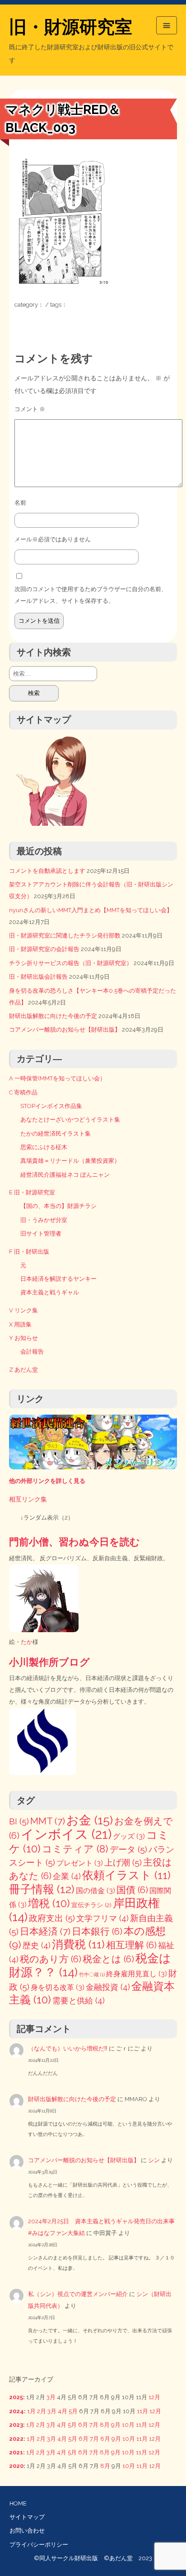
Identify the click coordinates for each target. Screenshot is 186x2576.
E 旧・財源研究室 (32, 1192)
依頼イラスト (126, 1875)
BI (19, 1821)
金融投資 (108, 1987)
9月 (116, 2425)
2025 (16, 2397)
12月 (154, 2397)
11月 (142, 2411)
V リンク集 (23, 1310)
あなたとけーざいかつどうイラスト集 (70, 1120)
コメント (30, 409)
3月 (51, 2397)
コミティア (75, 1849)
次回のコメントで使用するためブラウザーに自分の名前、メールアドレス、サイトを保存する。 (91, 595)
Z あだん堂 (23, 1370)
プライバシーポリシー (39, 2545)
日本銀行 (97, 1932)
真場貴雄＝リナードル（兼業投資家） (70, 1161)
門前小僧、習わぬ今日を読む (74, 1542)
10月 (128, 2425)
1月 (31, 2411)
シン (154, 2160)
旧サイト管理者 (41, 1234)
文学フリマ (102, 1918)
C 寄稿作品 (23, 1092)
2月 (42, 2411)
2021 (16, 2452)
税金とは (108, 1959)
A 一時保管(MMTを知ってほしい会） (57, 1078)
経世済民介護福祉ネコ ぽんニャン (65, 1175)
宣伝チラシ (91, 1905)
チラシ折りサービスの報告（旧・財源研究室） (71, 963)
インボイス (66, 1834)
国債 (132, 1890)
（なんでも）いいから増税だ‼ (68, 2048)
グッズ (129, 1836)
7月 (94, 2425)
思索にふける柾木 (44, 1147)
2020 (16, 2466)
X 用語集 (20, 1324)
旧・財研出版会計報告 (38, 977)
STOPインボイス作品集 (51, 1106)
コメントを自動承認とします (47, 871)
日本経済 (45, 1931)
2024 (16, 2411)
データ (128, 1849)
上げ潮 (123, 1863)
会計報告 (32, 1352)
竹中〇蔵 (92, 1975)
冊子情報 (42, 1889)
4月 (63, 2411)
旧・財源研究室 (71, 27)
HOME (18, 2503)
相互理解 (131, 1945)
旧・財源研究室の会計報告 (44, 949)
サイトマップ (27, 2517)
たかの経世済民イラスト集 (56, 1134)
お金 (90, 1820)
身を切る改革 (58, 1987)
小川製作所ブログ (49, 1662)
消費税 (78, 1944)
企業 (67, 1876)
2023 (16, 2425)
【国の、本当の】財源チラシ (58, 1206)
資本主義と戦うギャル (50, 1292)
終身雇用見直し (137, 1974)
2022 (16, 2439)
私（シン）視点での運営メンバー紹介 (78, 2294)
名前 (20, 503)
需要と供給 (79, 2001)
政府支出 (52, 1918)
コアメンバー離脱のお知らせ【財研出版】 (65, 1030)
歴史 (37, 1945)
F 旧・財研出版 (29, 1252)
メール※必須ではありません (53, 539)
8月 (105, 2425)
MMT (48, 1821)
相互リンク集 (28, 1499)
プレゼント (80, 1863)
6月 (83, 2425)
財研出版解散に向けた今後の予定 (53, 1016)
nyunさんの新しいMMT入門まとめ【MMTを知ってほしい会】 (91, 910)
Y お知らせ (23, 1338)
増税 (49, 1903)
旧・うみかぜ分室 (44, 1220)
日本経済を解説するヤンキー (58, 1279)
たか (27, 1642)
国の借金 (95, 1891)
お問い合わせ (27, 2531)
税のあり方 (51, 1959)
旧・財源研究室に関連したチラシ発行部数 (65, 935)
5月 (73, 2411)
